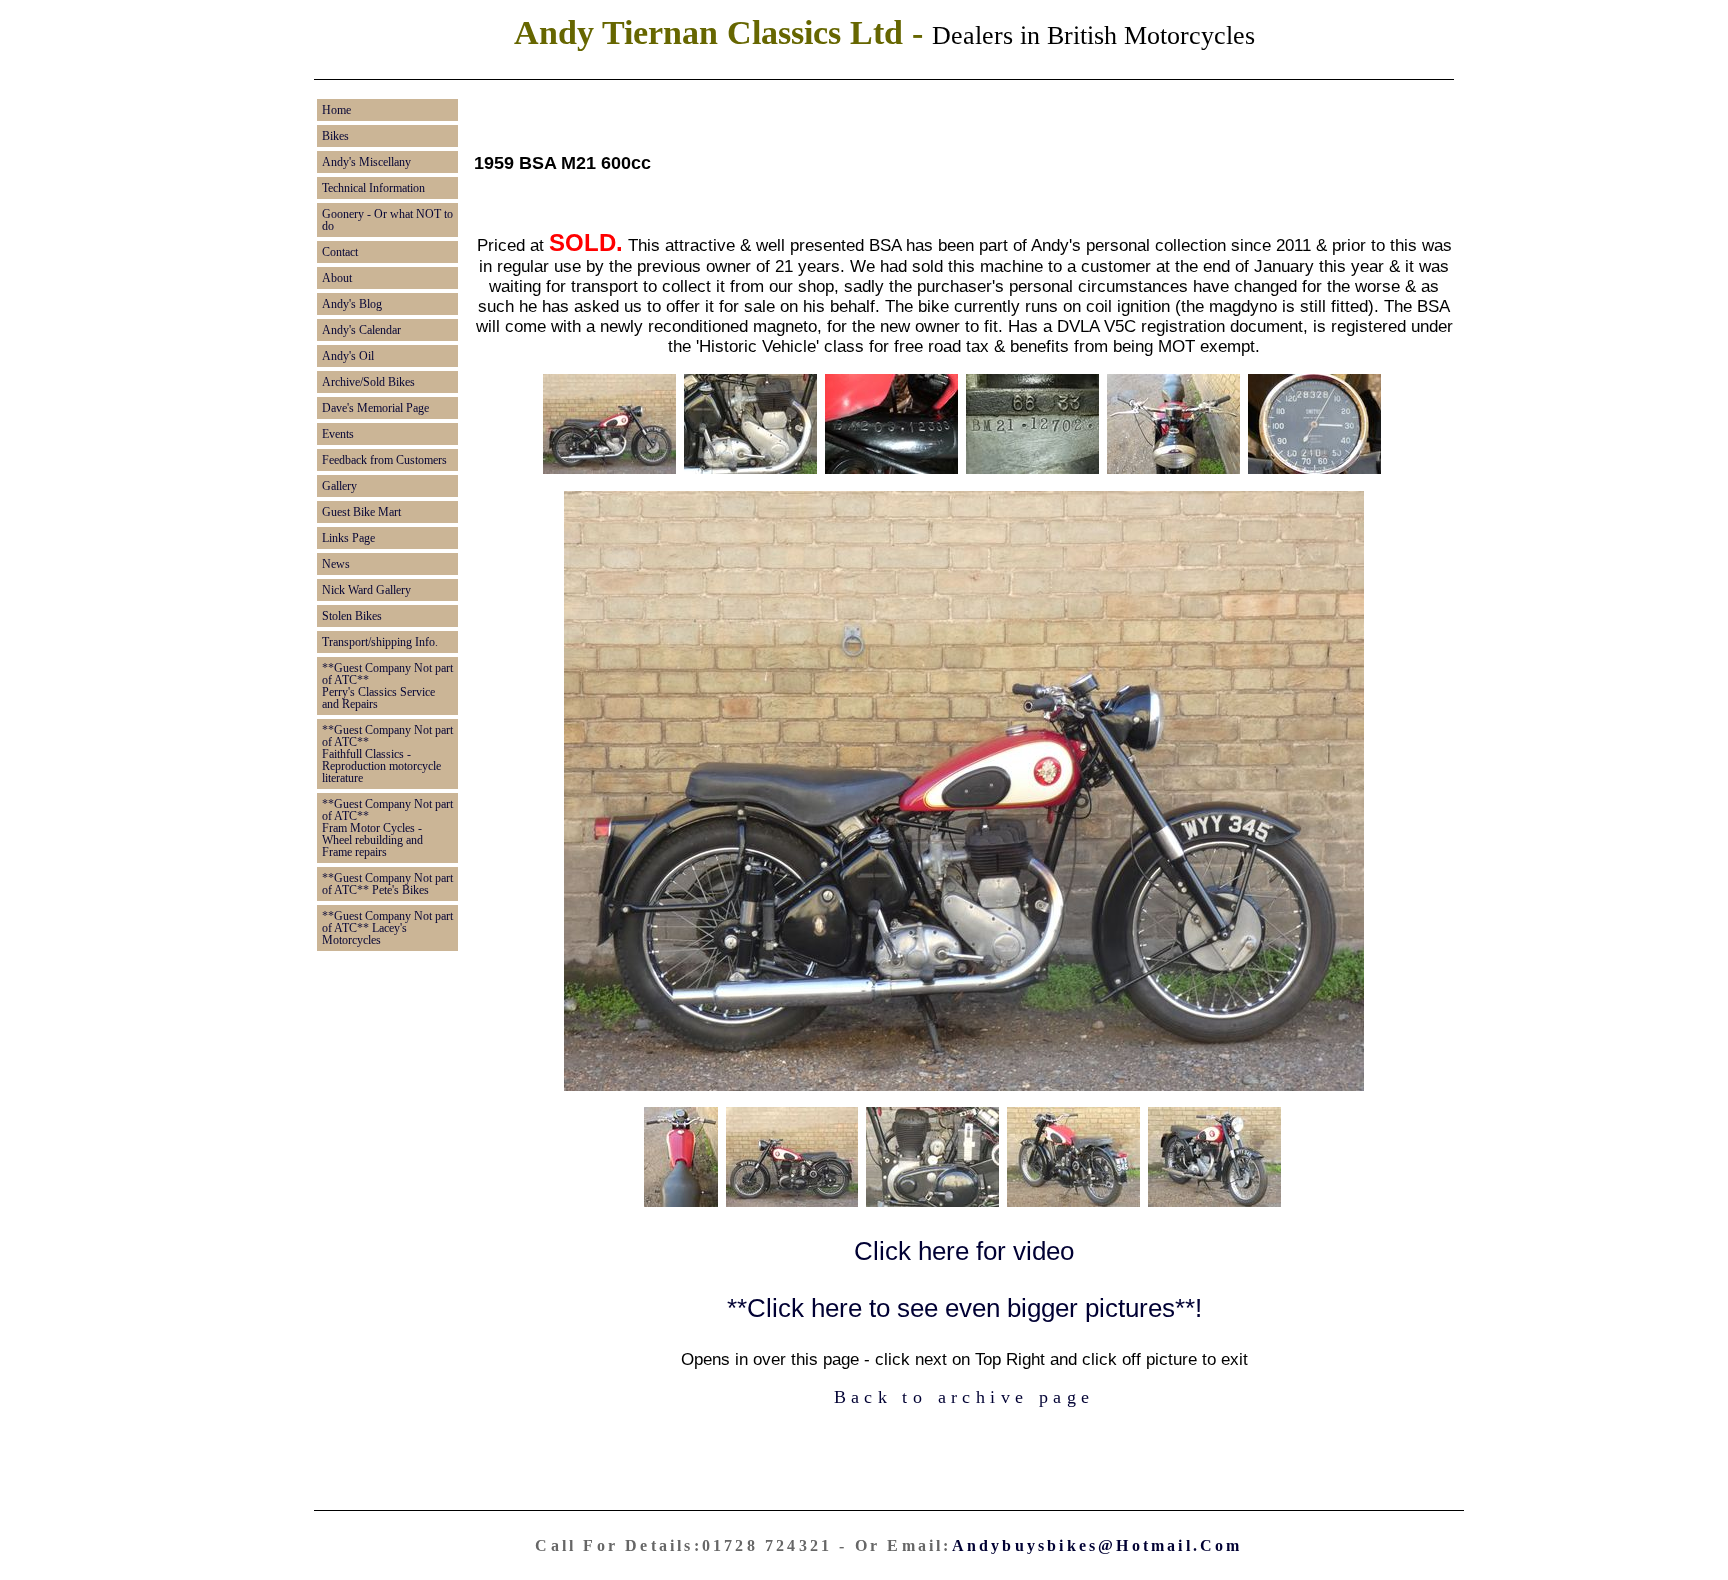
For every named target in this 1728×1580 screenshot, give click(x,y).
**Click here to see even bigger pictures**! (964, 1308)
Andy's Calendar (361, 330)
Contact (340, 252)
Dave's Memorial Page (375, 408)
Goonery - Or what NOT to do (387, 220)
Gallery (339, 486)
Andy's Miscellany (366, 162)
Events (338, 434)
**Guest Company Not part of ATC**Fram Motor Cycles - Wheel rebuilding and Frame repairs (387, 828)
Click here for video (964, 1251)
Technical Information (373, 188)
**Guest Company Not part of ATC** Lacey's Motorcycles (387, 928)
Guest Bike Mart (361, 512)
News (336, 564)
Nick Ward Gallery (366, 590)
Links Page (348, 538)
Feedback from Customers (384, 460)
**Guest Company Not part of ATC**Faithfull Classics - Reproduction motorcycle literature (387, 754)
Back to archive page (964, 1397)
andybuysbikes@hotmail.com (1097, 1545)
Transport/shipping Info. (380, 642)
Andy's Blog (352, 304)
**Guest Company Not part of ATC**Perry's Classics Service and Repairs (387, 686)
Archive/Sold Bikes (368, 382)
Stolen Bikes (352, 616)
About (337, 278)
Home (336, 110)
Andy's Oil (348, 356)
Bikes (335, 136)
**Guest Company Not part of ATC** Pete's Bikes (387, 884)
